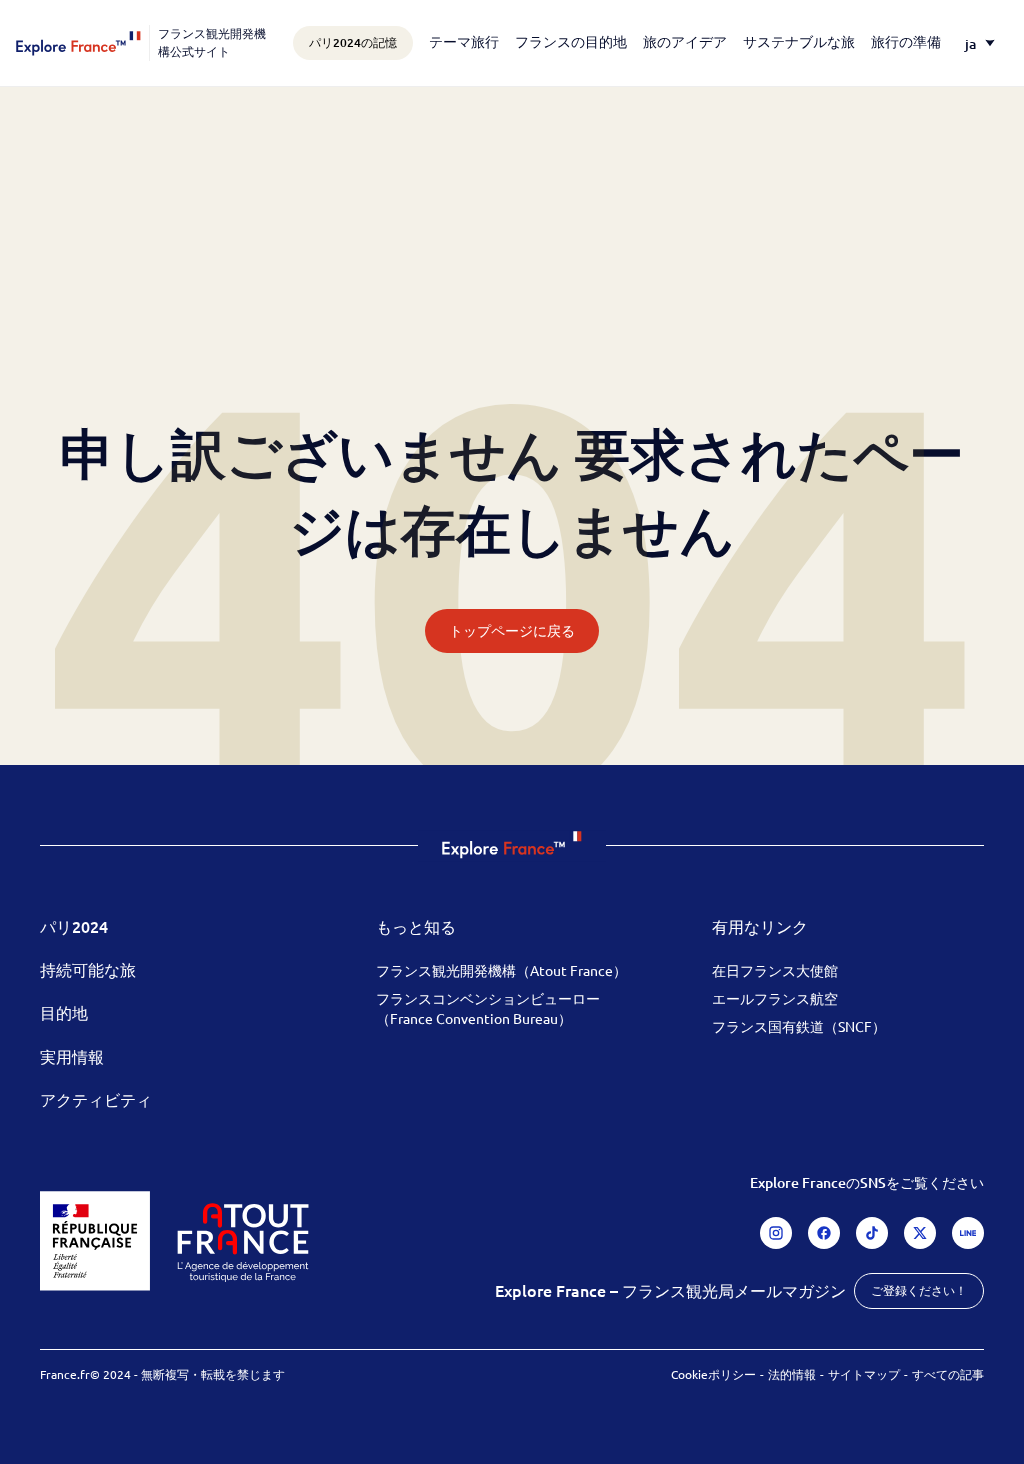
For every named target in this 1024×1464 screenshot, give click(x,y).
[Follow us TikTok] (872, 1233)
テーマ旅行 (464, 41)
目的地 (64, 1012)
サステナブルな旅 (799, 41)
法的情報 (792, 1374)
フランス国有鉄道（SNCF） (799, 1026)
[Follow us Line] (968, 1233)
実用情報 (72, 1056)
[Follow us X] (920, 1233)
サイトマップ (864, 1374)
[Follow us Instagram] (776, 1233)
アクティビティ (96, 1099)
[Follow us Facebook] (824, 1233)
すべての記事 (948, 1374)
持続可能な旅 (88, 969)
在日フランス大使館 (775, 970)
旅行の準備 (906, 41)
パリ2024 (74, 926)
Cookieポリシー (713, 1374)
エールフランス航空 (775, 998)
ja (970, 43)
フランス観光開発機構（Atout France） (501, 970)
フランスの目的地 (571, 41)
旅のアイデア (685, 41)
